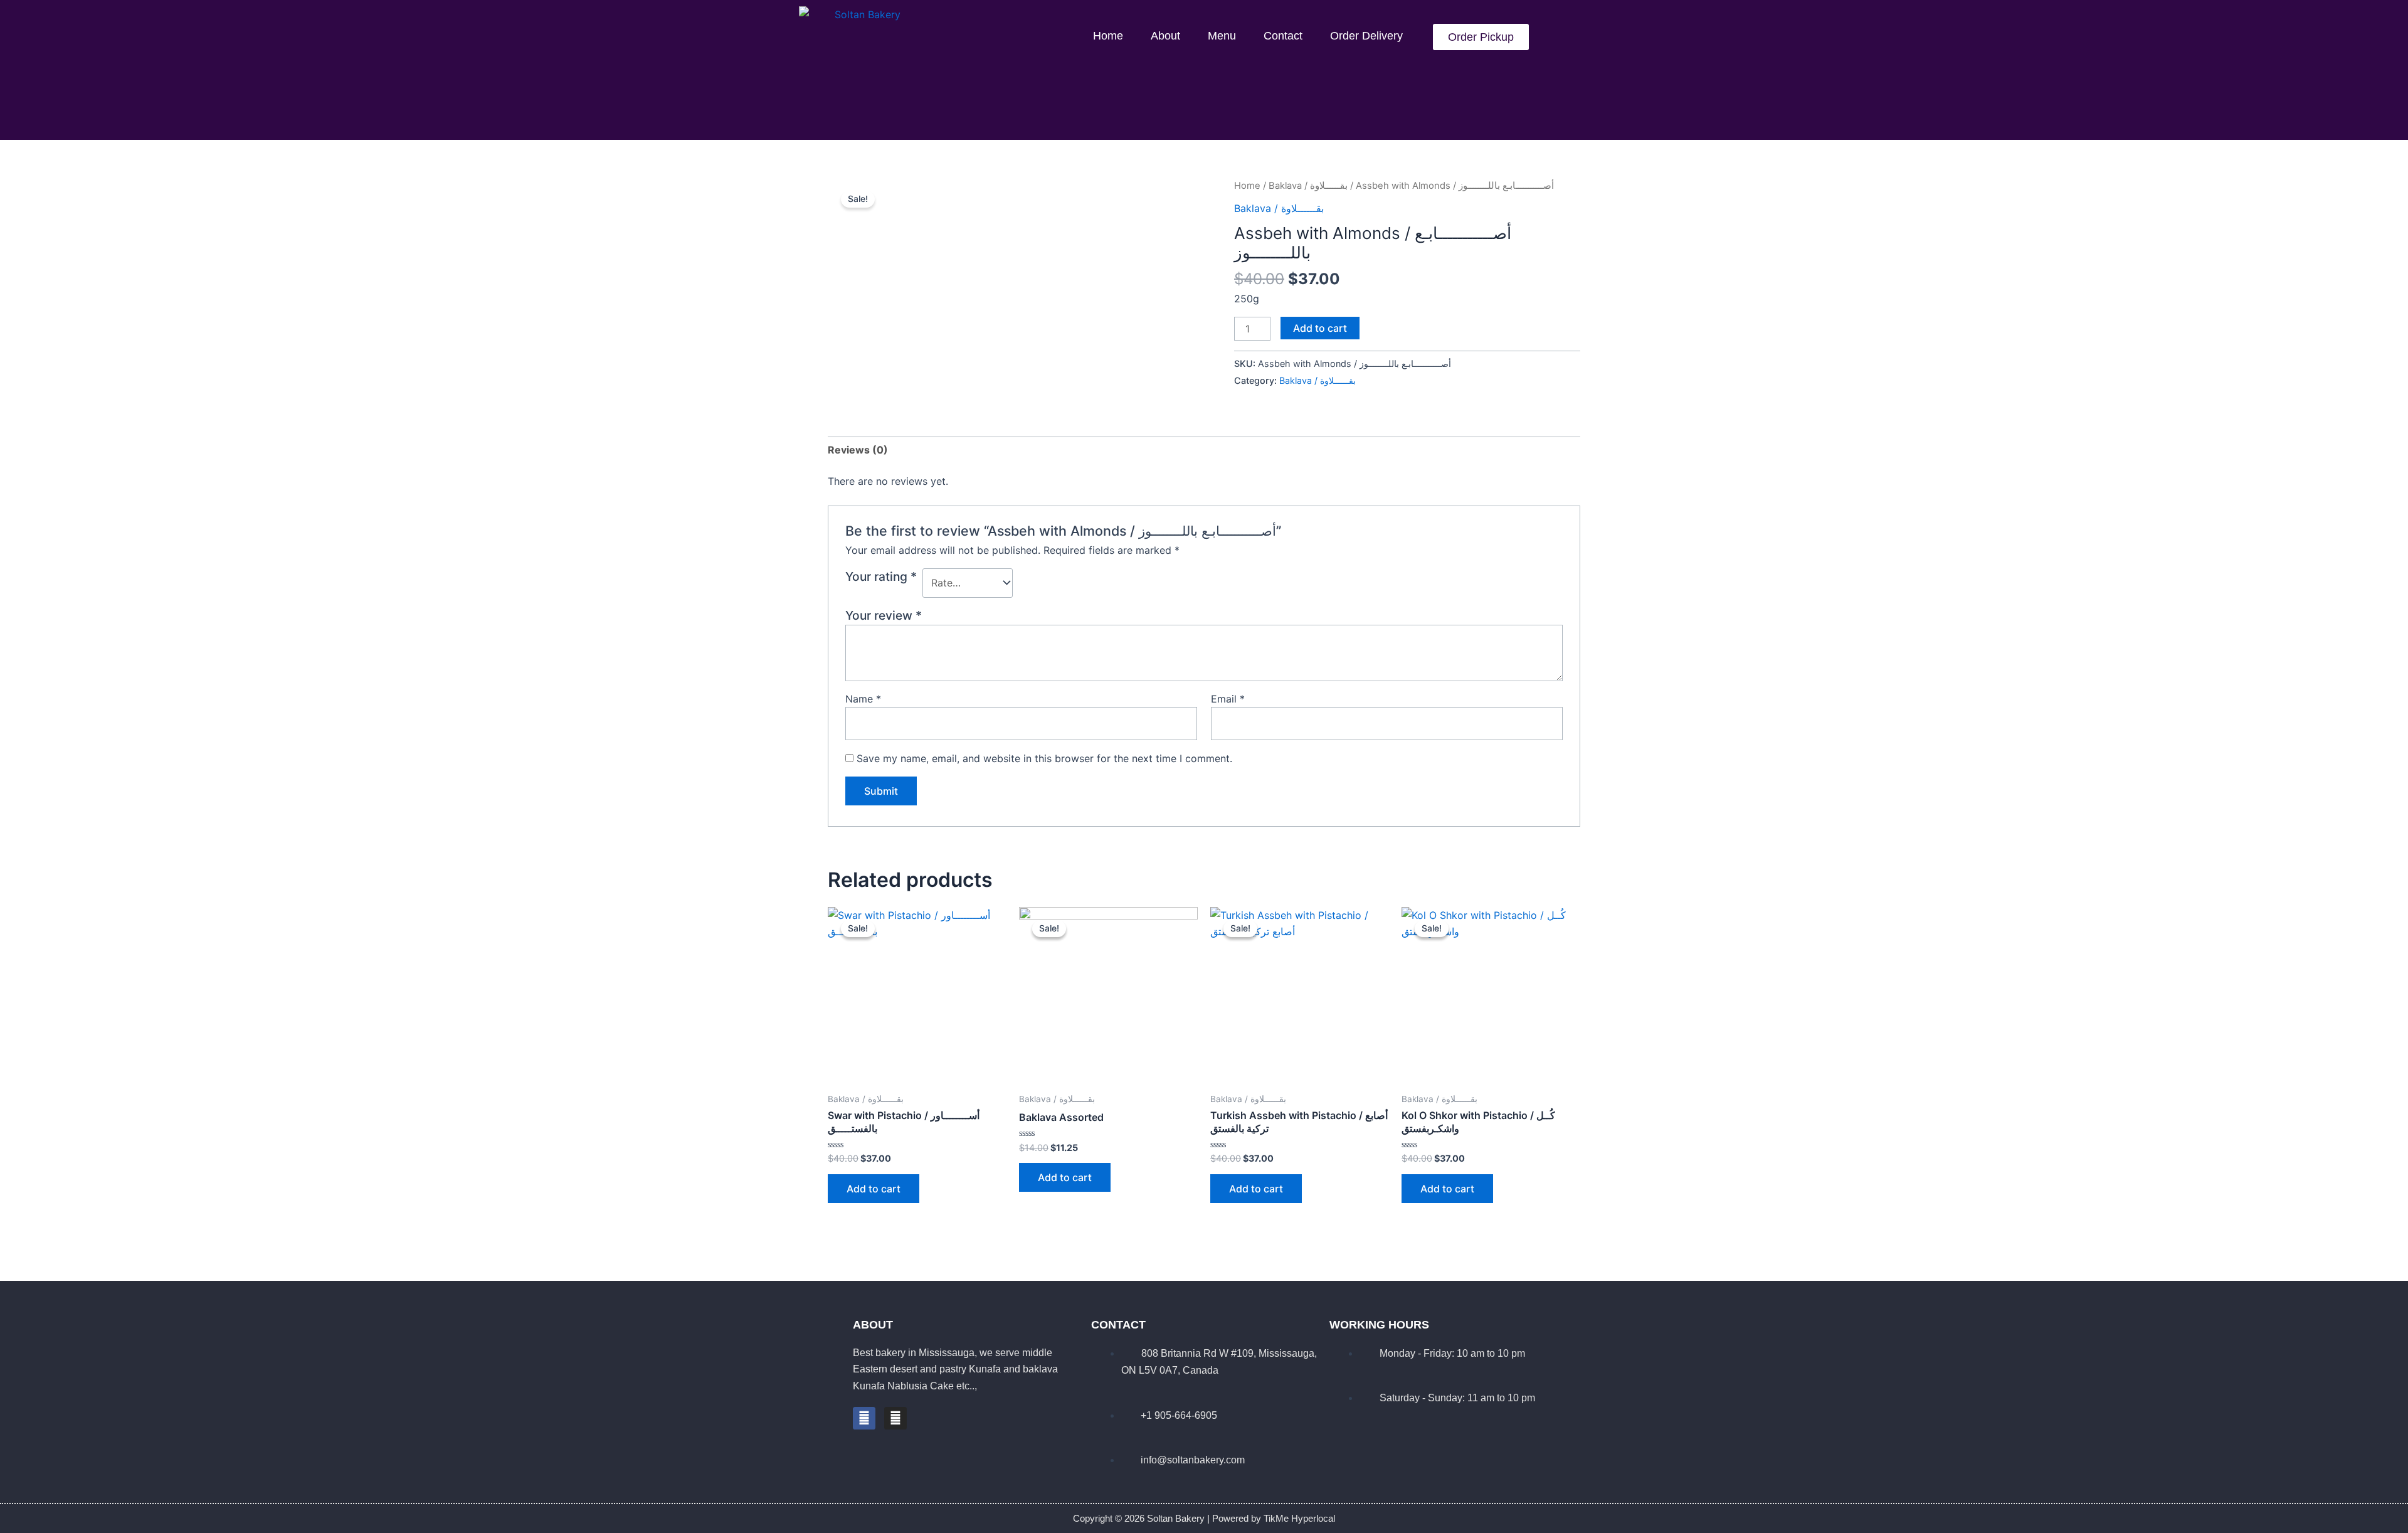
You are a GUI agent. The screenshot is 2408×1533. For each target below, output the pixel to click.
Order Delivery (1366, 36)
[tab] (858, 450)
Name (863, 699)
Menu (1222, 36)
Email (1228, 699)
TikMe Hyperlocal (1299, 1518)
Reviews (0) (858, 450)
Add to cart (1320, 328)
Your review (884, 615)
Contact (1283, 36)
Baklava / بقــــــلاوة (1308, 186)
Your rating (881, 576)
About (1165, 36)
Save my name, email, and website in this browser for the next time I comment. (1044, 758)
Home (1108, 36)
